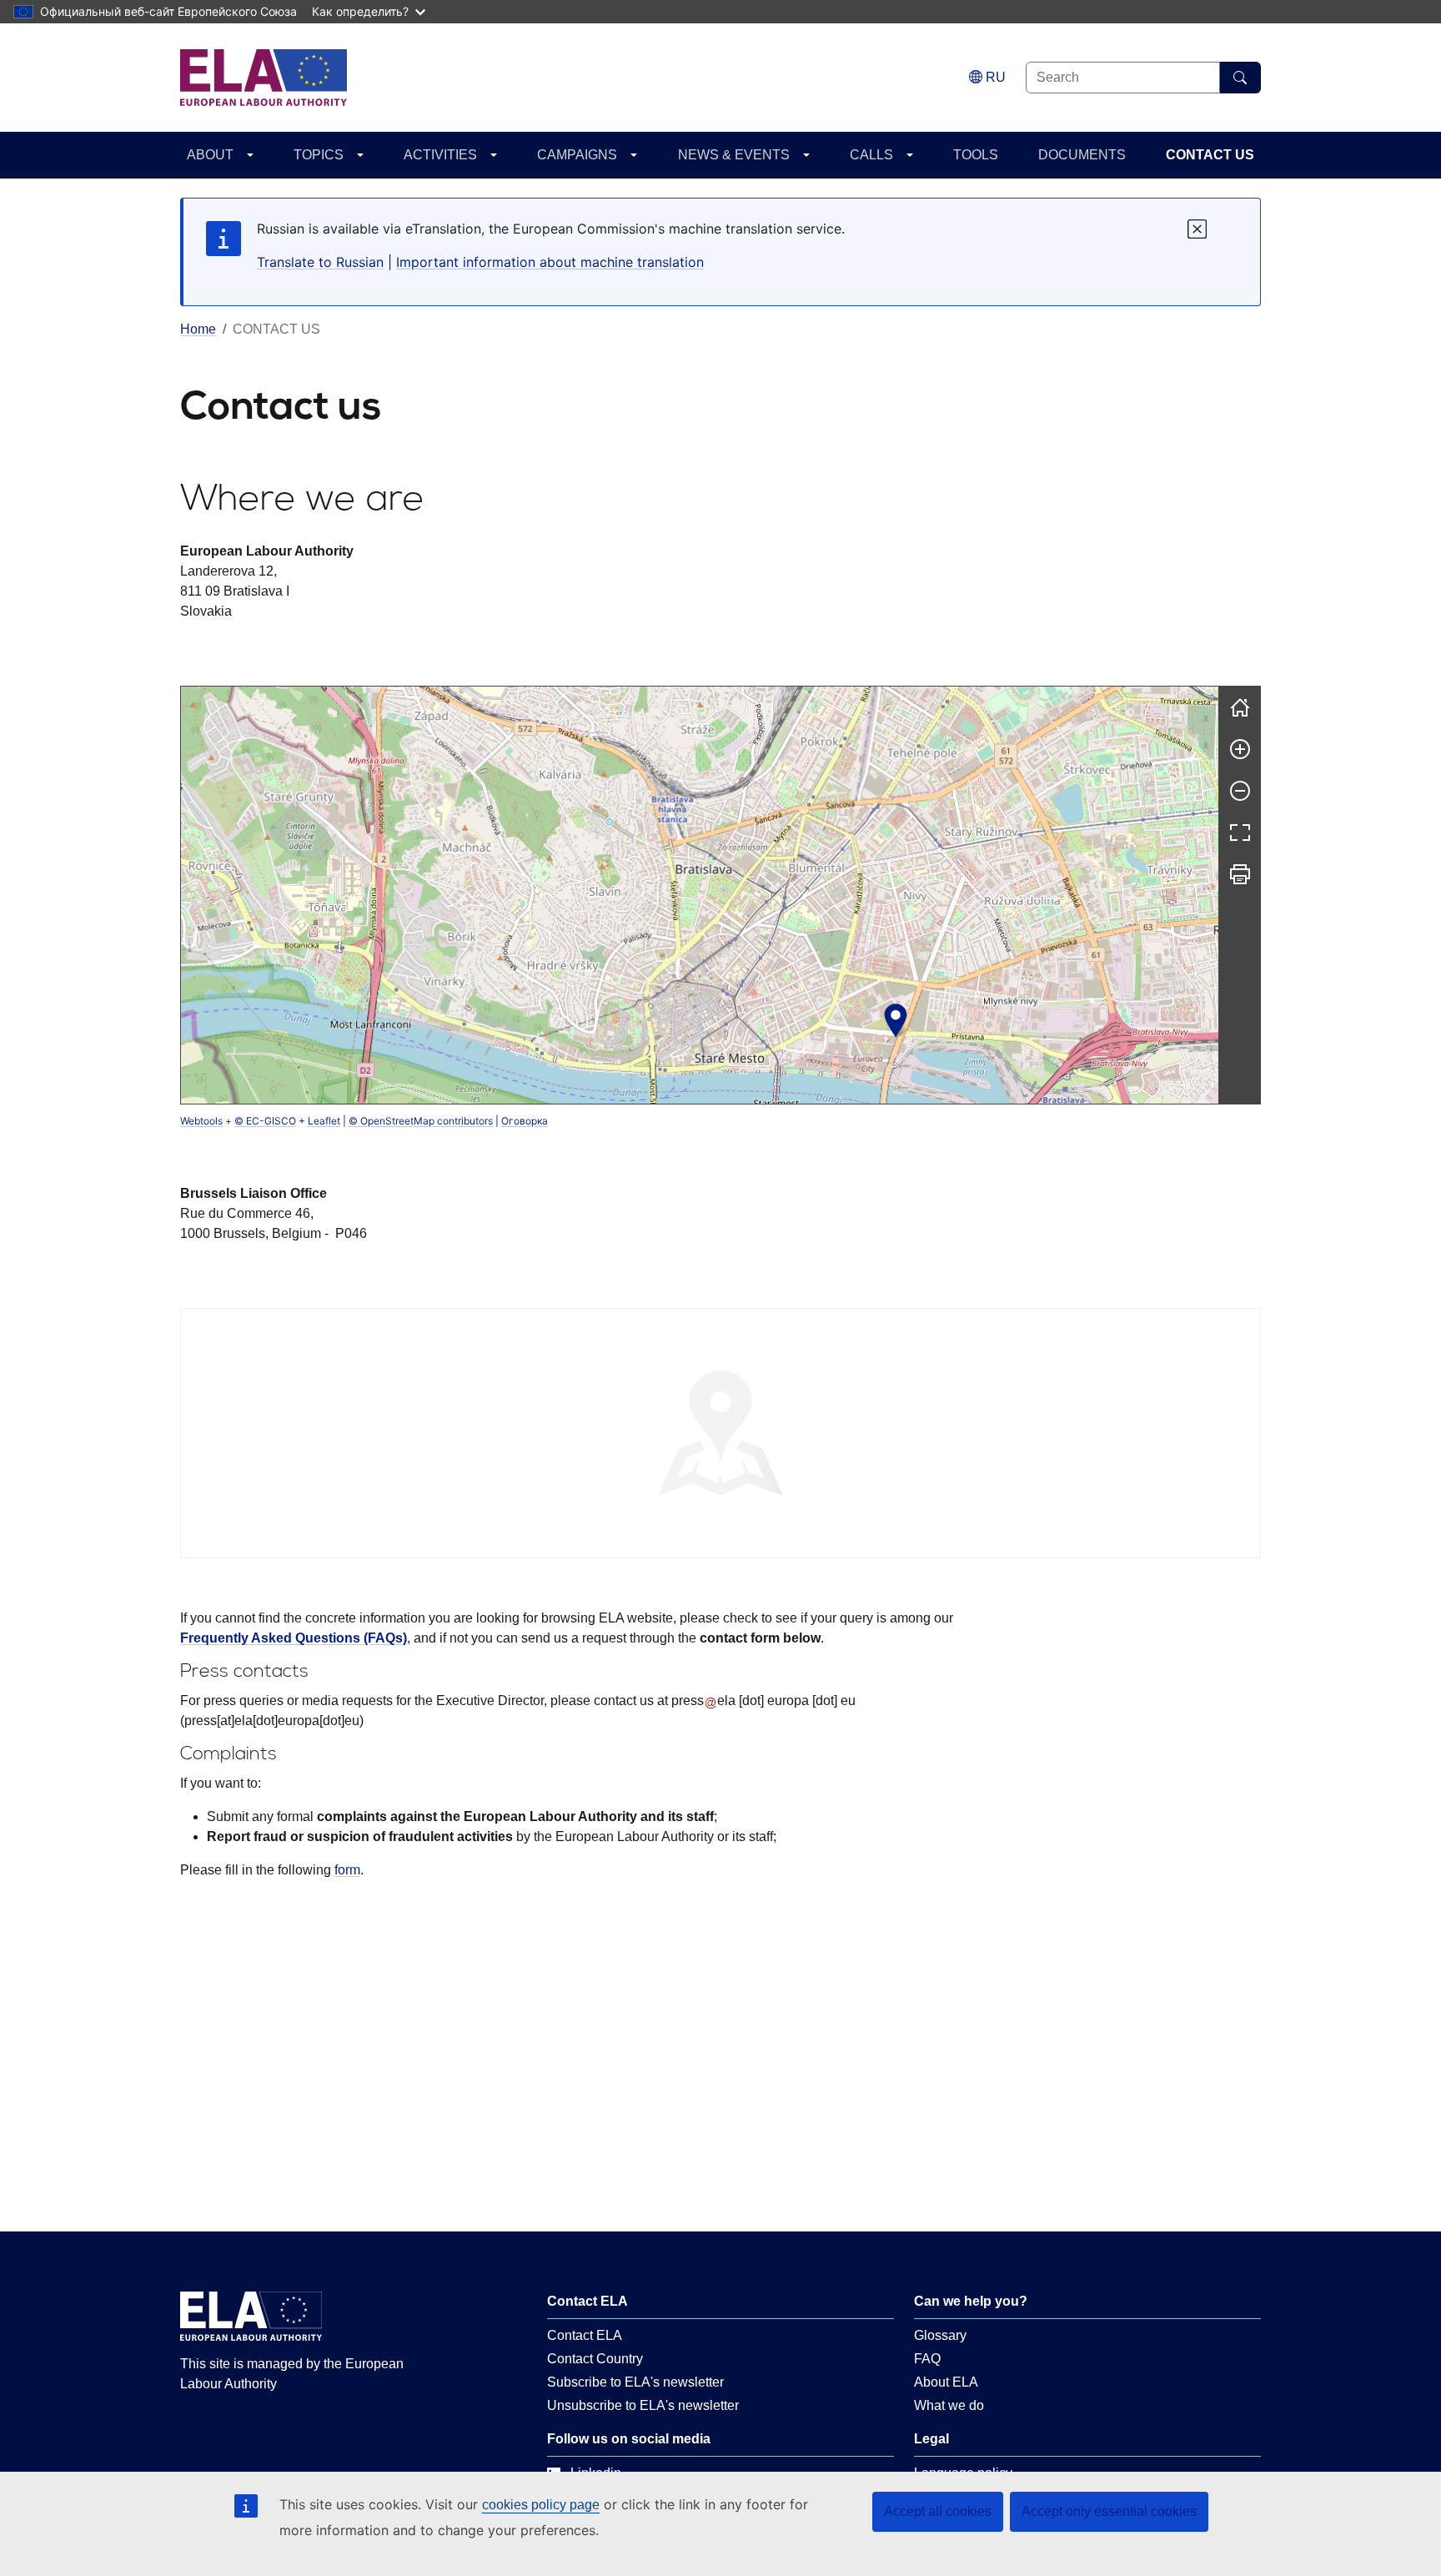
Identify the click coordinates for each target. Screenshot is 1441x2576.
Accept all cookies (938, 2511)
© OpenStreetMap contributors (421, 1121)
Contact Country (595, 2359)
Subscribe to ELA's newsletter (635, 2382)
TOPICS (319, 155)
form (347, 1870)
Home (198, 329)
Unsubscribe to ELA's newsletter (643, 2405)
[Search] (1240, 78)
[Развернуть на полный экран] (1240, 833)
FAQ (927, 2359)
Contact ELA (585, 2335)
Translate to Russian (320, 262)
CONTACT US (1210, 155)
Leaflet (324, 1121)
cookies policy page (541, 2505)
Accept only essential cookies (1109, 2511)
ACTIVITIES (440, 155)
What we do (949, 2405)
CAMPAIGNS (577, 155)
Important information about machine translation (550, 262)
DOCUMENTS (1082, 155)
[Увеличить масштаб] (1240, 749)
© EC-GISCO (265, 1121)
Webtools (201, 1121)
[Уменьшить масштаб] (1240, 791)
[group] (700, 895)
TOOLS (976, 155)
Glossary (940, 2335)
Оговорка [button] (525, 1121)
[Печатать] (1240, 874)
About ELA (946, 2382)
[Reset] (1240, 707)
